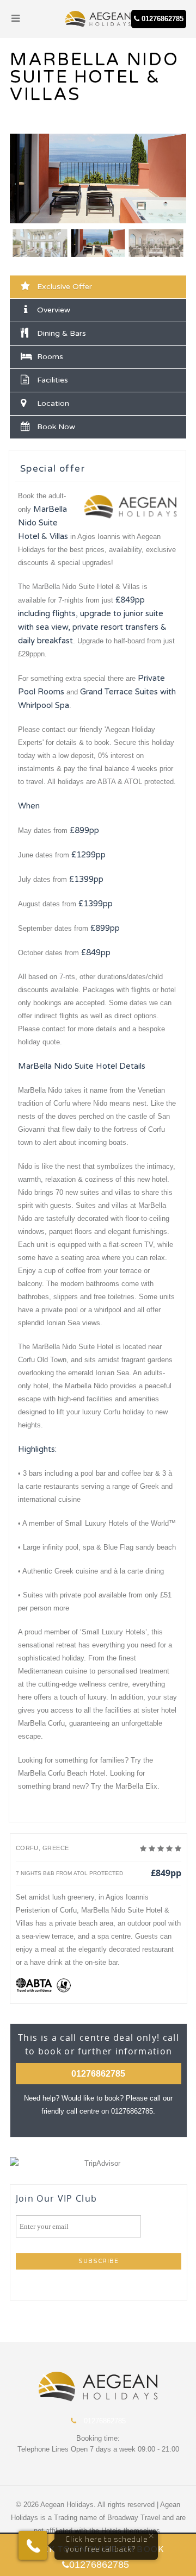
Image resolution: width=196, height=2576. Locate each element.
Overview (54, 310)
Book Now (56, 427)
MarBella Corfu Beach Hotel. (63, 1773)
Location (53, 403)
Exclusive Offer (65, 287)
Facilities (53, 380)
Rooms (50, 357)
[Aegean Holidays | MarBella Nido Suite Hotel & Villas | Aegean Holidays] (98, 19)
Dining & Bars (62, 333)
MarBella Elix (136, 1786)
